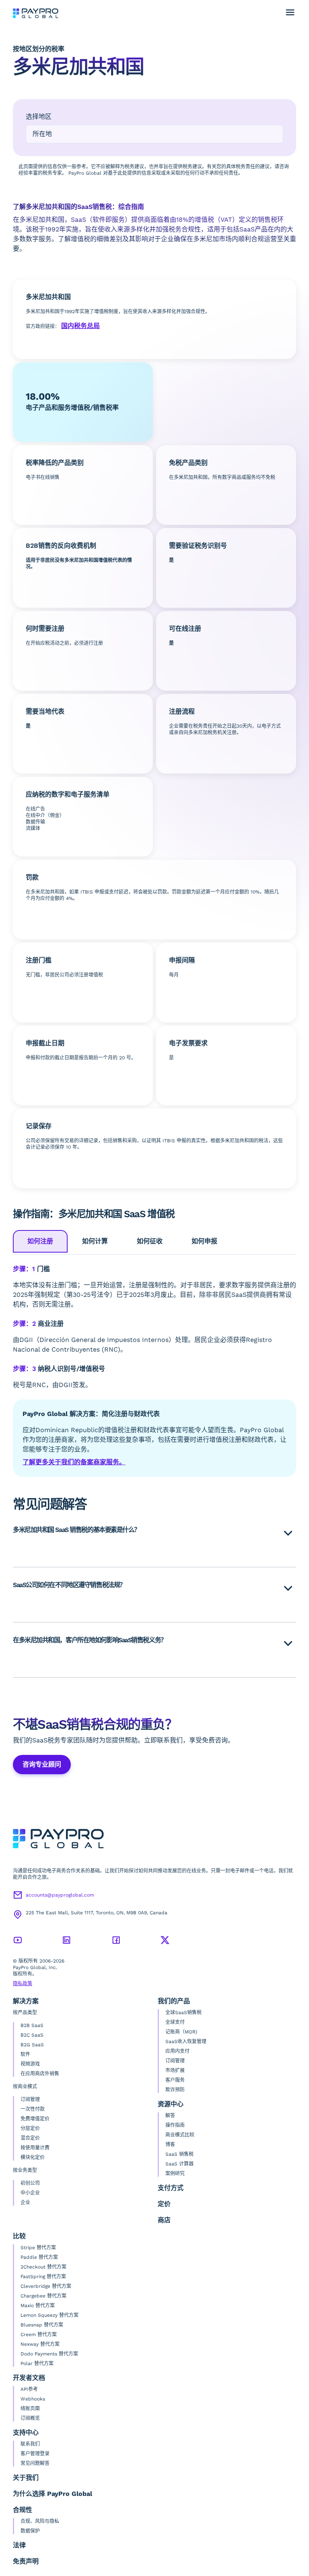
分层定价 (30, 2128)
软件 (25, 2054)
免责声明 (26, 2561)
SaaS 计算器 (179, 2164)
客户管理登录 (35, 2454)
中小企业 (30, 2193)
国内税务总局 (80, 326)
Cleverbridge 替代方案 (46, 2286)
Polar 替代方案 (37, 2363)
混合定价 (30, 2138)
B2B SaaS (32, 2025)
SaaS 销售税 (179, 2154)
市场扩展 (175, 2070)
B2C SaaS (32, 2035)
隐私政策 (23, 1984)
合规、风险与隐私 (40, 2521)
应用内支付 (177, 2051)
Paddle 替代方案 (39, 2257)
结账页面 (30, 2409)
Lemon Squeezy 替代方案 (49, 2315)
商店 (164, 2220)
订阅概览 (30, 2418)
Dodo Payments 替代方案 (49, 2354)
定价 (164, 2204)
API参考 (29, 2389)
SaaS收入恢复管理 (186, 2041)
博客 (170, 2145)
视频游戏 (30, 2064)
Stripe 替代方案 (38, 2248)
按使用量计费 (35, 2148)
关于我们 (26, 2478)
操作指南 (175, 2125)
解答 (170, 2116)
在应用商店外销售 (40, 2074)
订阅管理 (30, 2099)
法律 (19, 2545)
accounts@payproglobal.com (60, 1895)
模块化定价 (33, 2157)
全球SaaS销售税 (183, 2013)
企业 (25, 2202)
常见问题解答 (35, 2463)
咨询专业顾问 (42, 1764)
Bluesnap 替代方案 (42, 2325)
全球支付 (175, 2022)
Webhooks (33, 2399)
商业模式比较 (180, 2135)
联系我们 (30, 2444)
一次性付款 (33, 2109)
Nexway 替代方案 (40, 2344)
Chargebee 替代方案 (43, 2296)
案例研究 (175, 2173)
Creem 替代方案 (39, 2334)
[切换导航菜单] (290, 12)
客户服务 (175, 2080)
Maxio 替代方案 (38, 2306)
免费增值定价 (35, 2119)
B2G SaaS (32, 2045)
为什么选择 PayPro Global (53, 2494)
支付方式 (171, 2188)
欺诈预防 (175, 2090)
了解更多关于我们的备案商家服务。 (74, 1462)
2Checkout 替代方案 (43, 2267)
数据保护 (30, 2531)
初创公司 (30, 2183)
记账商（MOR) (181, 2032)
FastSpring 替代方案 (43, 2277)
